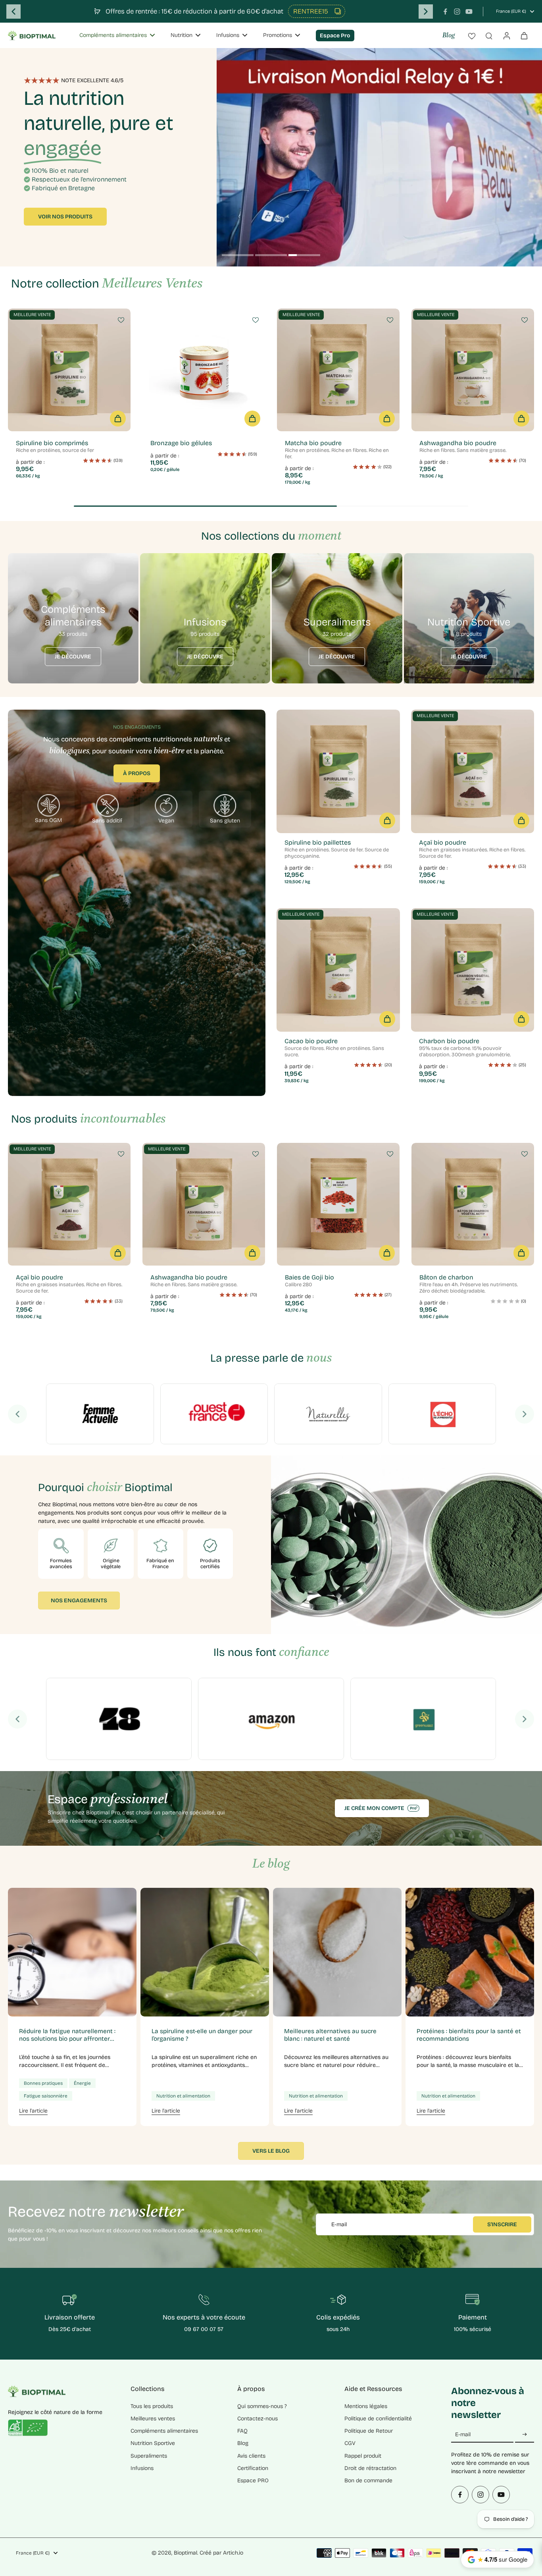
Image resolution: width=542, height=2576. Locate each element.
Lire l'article (33, 2111)
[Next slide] (426, 12)
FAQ (242, 2431)
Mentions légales (366, 2406)
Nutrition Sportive (153, 2443)
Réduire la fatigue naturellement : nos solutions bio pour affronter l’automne (67, 2035)
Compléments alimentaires (164, 2431)
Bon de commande (368, 2480)
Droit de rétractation (370, 2468)
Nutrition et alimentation (183, 2096)
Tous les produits (152, 2406)
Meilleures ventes (153, 2419)
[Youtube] (469, 12)
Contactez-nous (258, 2419)
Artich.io (233, 2553)
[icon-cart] (524, 35)
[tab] (238, 256)
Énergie (82, 2083)
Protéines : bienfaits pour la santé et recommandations (469, 2035)
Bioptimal (185, 2553)
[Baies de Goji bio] (338, 1204)
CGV (350, 2443)
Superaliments (149, 2456)
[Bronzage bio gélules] (204, 370)
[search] (489, 35)
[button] (118, 419)
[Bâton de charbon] (473, 1204)
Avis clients (251, 2456)
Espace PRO (253, 2480)
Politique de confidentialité (378, 2419)
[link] (100, 1414)
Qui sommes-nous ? (262, 2406)
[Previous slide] (13, 12)
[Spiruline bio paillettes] (338, 771)
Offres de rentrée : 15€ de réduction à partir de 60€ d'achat (194, 11)
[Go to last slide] (17, 1414)
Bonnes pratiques (43, 2083)
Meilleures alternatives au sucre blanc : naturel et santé (330, 2035)
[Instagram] (457, 12)
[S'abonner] (525, 2435)
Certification (253, 2468)
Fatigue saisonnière (46, 2096)
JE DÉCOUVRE (73, 657)
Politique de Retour (369, 2431)
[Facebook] (445, 12)
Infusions (142, 2468)
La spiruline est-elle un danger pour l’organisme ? (202, 2035)
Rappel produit (363, 2456)
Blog (449, 36)
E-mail (339, 2224)
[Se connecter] (506, 35)
